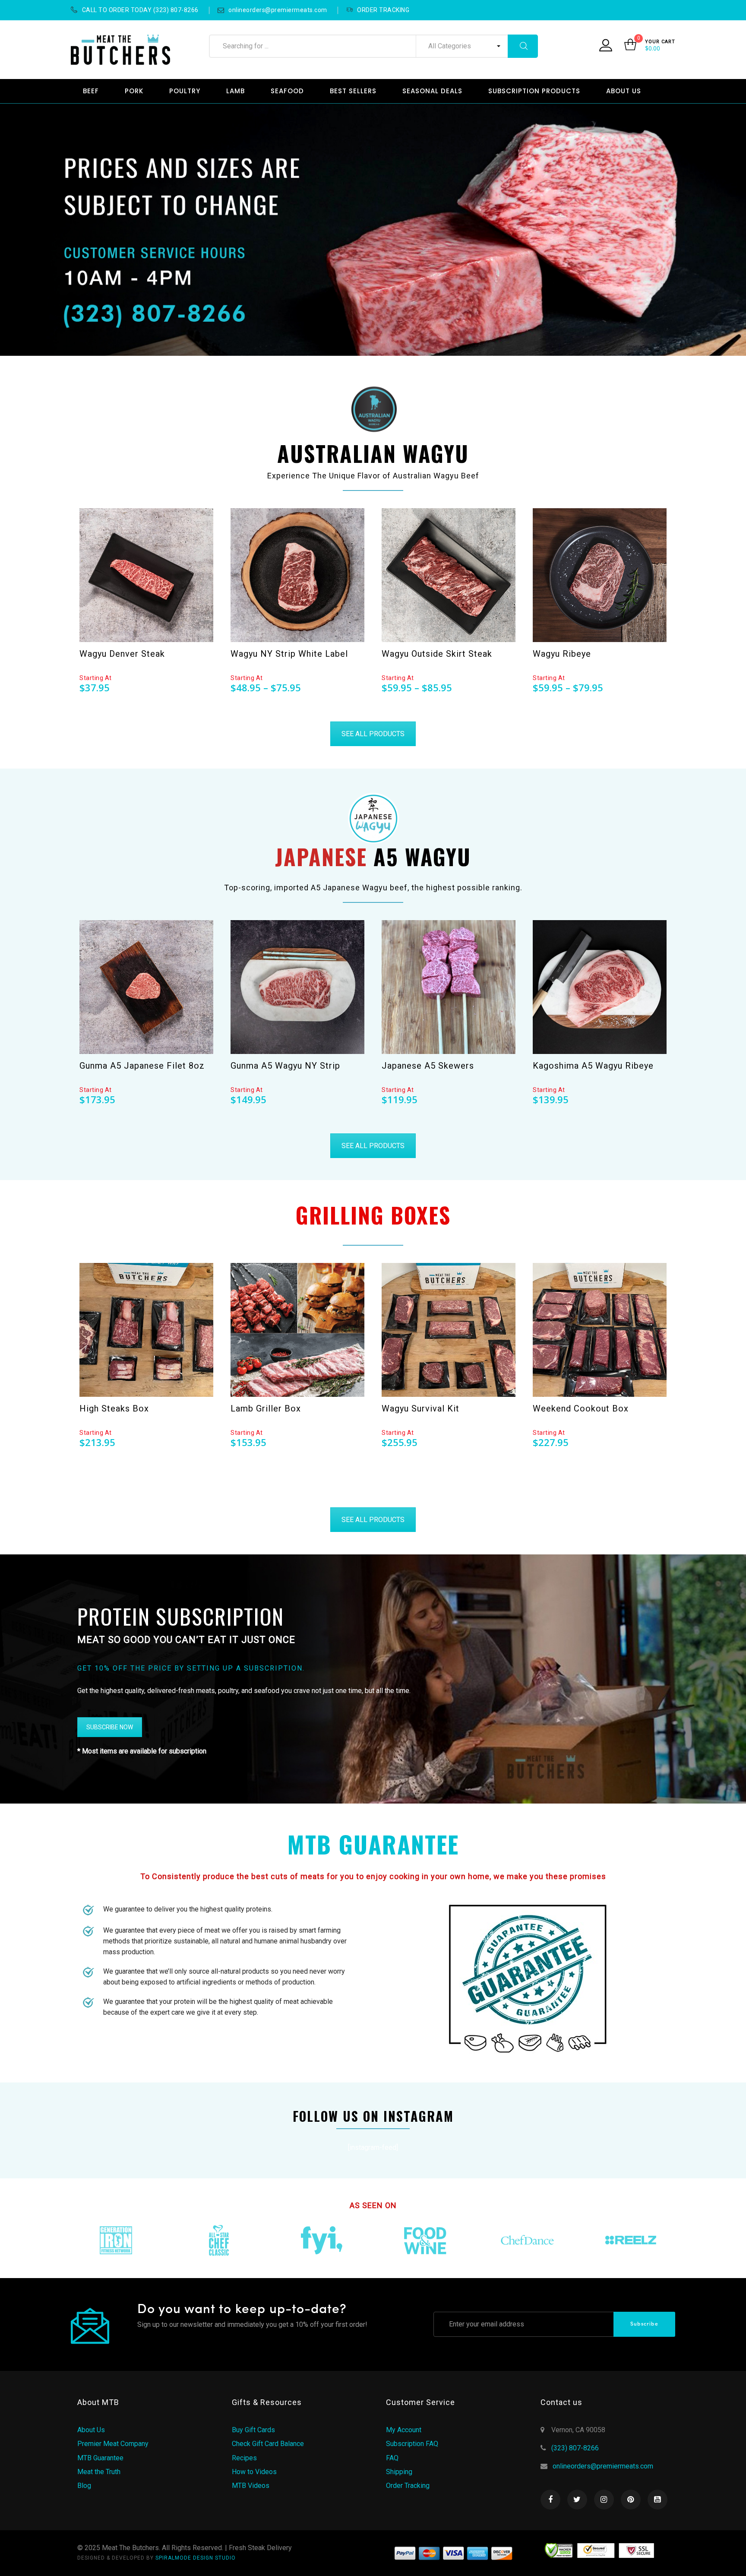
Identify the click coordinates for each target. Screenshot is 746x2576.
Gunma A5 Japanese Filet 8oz (142, 1066)
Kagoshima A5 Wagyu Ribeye (593, 1066)
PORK (134, 91)
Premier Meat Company (113, 2444)
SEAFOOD (287, 91)
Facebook (550, 2500)
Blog (84, 2486)
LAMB (235, 91)
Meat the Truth (99, 2472)
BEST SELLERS (353, 91)
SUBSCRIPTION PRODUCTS (534, 91)
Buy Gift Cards (253, 2430)
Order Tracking (408, 2486)
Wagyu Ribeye (562, 654)
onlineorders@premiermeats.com (278, 10)
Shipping (399, 2472)
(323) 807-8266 (575, 2448)
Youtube (657, 2500)
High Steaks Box (114, 1408)
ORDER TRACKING (383, 10)
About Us (91, 2430)
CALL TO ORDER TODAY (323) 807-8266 (140, 10)
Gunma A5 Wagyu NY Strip (285, 1066)
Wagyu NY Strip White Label (289, 654)
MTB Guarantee (100, 2458)
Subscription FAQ (412, 2444)
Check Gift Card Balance (268, 2444)
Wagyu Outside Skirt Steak (437, 654)
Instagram (604, 2500)
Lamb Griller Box (266, 1408)
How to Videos (254, 2472)
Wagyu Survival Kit (420, 1408)
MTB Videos (251, 2486)
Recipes (244, 2458)
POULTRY (185, 91)
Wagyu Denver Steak (122, 654)
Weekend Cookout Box (581, 1408)
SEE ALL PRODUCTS (373, 734)
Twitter (577, 2500)
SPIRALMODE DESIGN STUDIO (196, 2558)
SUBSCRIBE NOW (110, 1727)
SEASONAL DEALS (432, 91)
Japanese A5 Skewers (428, 1066)
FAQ (392, 2458)
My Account (404, 2430)
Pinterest (631, 2500)
